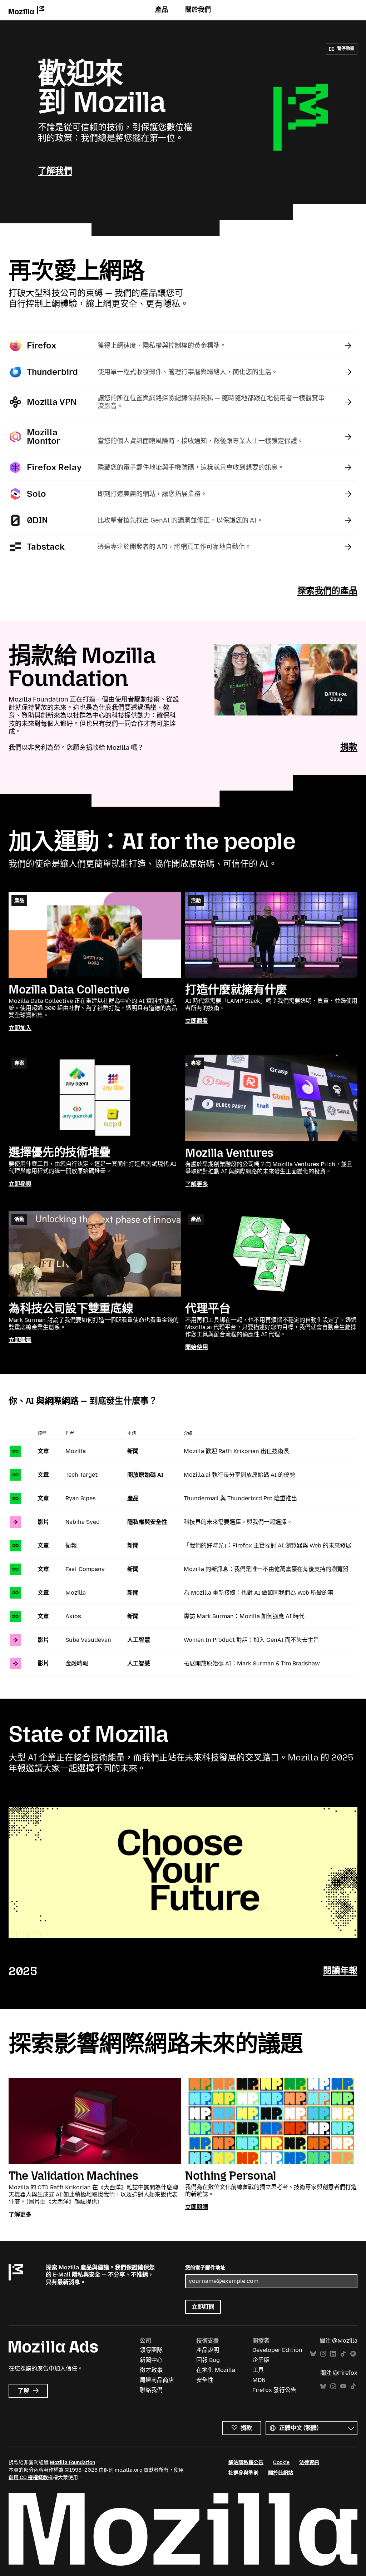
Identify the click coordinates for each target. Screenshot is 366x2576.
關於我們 (198, 10)
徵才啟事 (151, 2370)
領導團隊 (151, 2350)
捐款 (349, 747)
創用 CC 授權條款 (28, 2478)
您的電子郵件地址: (206, 2268)
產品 (162, 10)
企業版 (261, 2360)
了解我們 (55, 171)
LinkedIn (333, 2354)
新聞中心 (151, 2360)
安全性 (205, 2380)
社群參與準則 (243, 2473)
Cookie (281, 2463)
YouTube (343, 2386)
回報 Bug (208, 2360)
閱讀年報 (340, 1970)
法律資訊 (309, 2463)
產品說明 (208, 2350)
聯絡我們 (151, 2390)
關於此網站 (281, 2473)
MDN (259, 2380)
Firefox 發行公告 (274, 2390)
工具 (258, 2370)
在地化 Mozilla (216, 2370)
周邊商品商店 (157, 2380)
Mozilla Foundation (72, 2463)
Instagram (323, 2354)
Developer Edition (277, 2350)
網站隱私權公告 (246, 2463)
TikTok (343, 2354)
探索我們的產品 (327, 591)
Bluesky (313, 2354)
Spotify (353, 2354)
